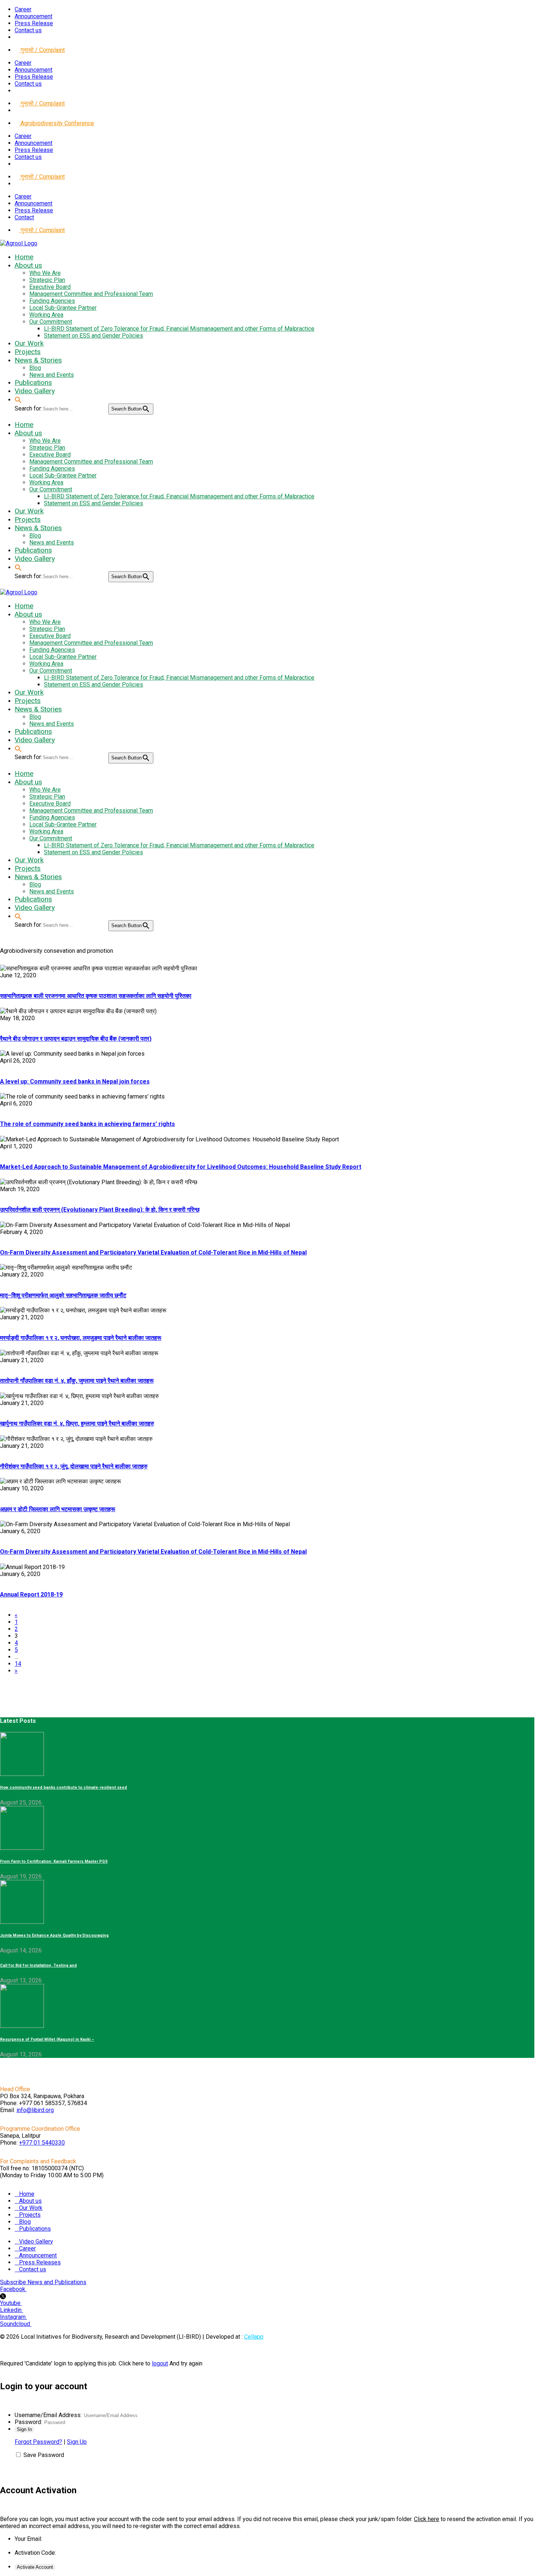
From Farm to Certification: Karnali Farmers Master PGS (54, 1861)
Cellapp (254, 2337)
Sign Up (77, 2442)
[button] (18, 399)
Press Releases (40, 2262)
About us (30, 2201)
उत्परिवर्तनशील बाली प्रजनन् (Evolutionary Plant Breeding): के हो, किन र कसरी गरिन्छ (100, 1210)
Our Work (31, 2208)
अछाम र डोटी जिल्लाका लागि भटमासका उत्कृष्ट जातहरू (58, 1509)
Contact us (28, 30)
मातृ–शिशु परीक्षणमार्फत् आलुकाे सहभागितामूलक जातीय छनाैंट (63, 1295)
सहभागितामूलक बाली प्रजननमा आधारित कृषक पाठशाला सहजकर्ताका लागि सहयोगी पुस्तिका (96, 996)
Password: (28, 2422)
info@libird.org (35, 2110)
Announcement (33, 16)
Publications (35, 2229)
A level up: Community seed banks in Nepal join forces (75, 1081)
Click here (427, 2519)
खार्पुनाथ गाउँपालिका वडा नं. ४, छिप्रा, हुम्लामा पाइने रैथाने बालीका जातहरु (77, 1423)
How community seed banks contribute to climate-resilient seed (63, 1787)
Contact (24, 217)
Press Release (34, 23)
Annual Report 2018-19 (31, 1594)
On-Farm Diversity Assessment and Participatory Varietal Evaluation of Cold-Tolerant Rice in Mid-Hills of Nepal (153, 1252)
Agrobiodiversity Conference (57, 123)
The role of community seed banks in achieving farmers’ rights (87, 1124)
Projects (30, 2215)
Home (27, 2194)
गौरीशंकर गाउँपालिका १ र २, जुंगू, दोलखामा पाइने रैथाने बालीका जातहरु (74, 1466)
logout (160, 2363)
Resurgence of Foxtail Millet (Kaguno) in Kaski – (47, 2039)
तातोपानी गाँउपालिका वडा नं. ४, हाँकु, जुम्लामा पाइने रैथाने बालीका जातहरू (77, 1381)
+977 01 (42, 2143)
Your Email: (28, 2539)
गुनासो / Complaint (42, 50)
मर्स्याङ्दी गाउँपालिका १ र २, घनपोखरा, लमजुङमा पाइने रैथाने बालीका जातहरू (81, 1338)
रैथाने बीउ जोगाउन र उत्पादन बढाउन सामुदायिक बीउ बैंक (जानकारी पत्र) (76, 1039)
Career (23, 9)
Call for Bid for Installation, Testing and (38, 1965)
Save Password (44, 2455)
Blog (25, 2222)
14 (18, 1664)
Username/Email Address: (48, 2415)
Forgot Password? (38, 2442)
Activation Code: (35, 2553)
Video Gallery (36, 2242)
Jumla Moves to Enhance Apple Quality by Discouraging (54, 1935)
